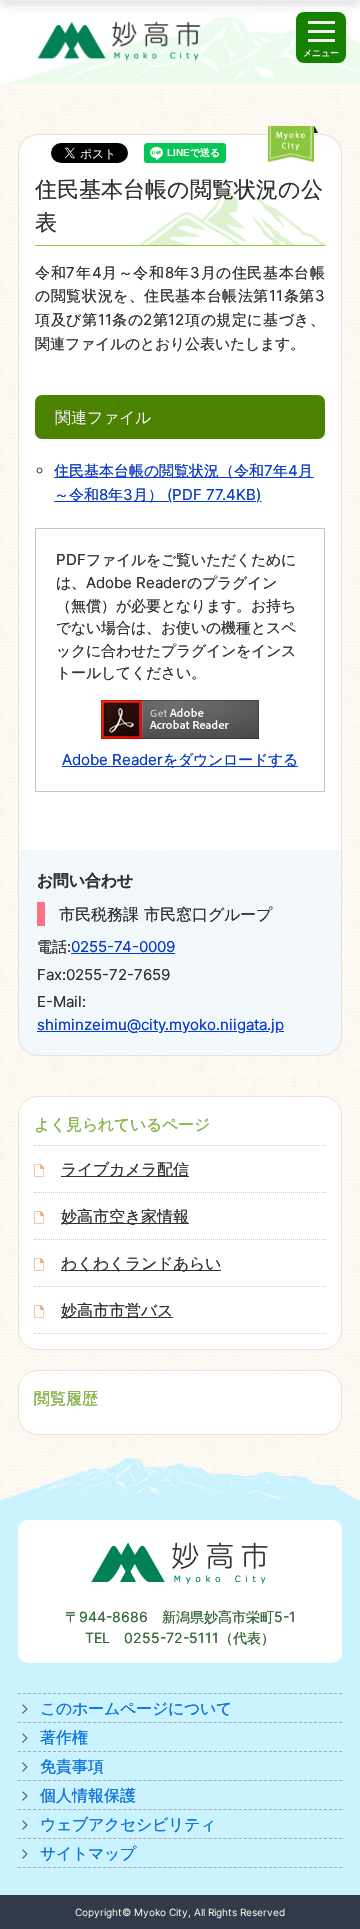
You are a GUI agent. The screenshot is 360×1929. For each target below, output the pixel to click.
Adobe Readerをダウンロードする (180, 759)
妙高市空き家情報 (125, 1216)
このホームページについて (136, 1708)
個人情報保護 (88, 1795)
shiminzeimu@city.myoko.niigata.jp (160, 1024)
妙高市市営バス (117, 1310)
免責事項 (72, 1766)
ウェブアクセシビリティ (128, 1824)
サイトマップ (88, 1853)
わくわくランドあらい (141, 1263)
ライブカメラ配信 (125, 1169)
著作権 (64, 1737)
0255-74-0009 (123, 946)
